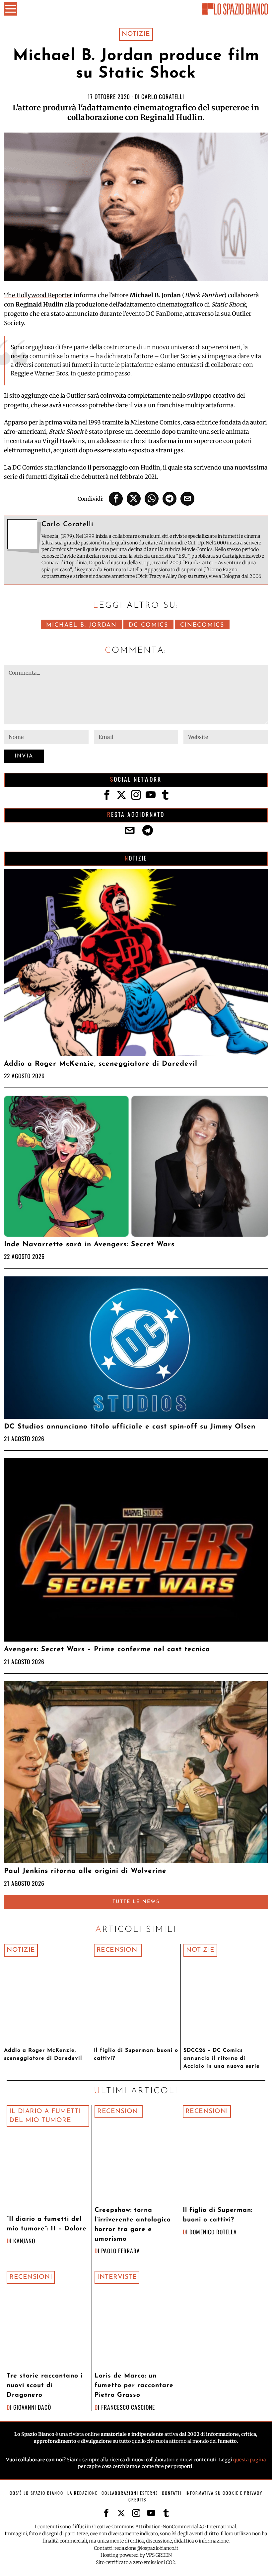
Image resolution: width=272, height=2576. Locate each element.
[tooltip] (116, 499)
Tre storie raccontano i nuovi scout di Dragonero (45, 2386)
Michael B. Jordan (81, 625)
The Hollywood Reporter (38, 295)
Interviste (117, 2277)
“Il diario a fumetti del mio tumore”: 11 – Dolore (47, 2224)
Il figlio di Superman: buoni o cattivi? (136, 2054)
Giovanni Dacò (32, 2407)
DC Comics (148, 625)
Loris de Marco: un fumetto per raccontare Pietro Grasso (134, 2386)
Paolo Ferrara (121, 2251)
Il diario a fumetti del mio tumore (45, 2116)
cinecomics (202, 625)
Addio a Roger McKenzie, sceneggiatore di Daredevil (101, 1064)
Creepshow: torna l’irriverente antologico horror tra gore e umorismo (133, 2225)
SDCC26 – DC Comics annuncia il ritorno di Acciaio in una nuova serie (222, 2058)
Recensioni (118, 1950)
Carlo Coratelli (163, 96)
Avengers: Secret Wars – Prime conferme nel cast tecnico (107, 1649)
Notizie (136, 34)
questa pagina (250, 2460)
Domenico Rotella (213, 2232)
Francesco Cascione (128, 2407)
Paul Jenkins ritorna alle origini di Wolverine (85, 1871)
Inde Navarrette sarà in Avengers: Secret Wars (89, 1244)
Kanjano (24, 2241)
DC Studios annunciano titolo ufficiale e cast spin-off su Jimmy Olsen (130, 1427)
